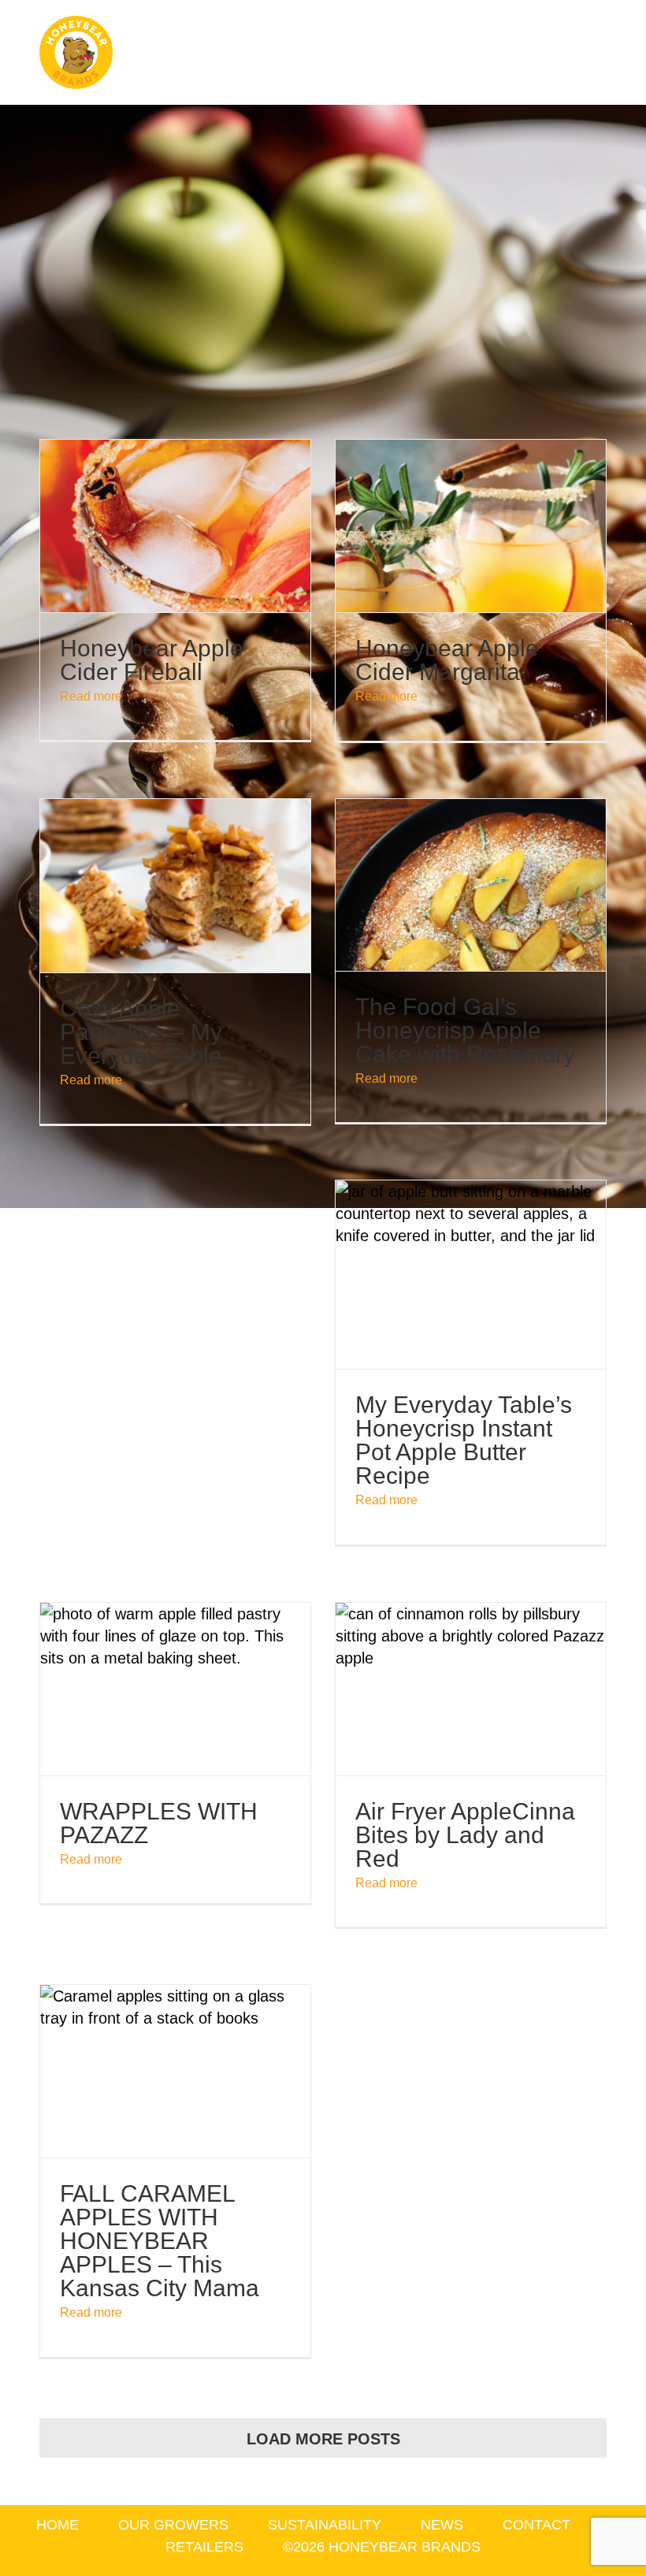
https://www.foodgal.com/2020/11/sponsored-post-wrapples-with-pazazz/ (175, 1689)
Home (58, 2525)
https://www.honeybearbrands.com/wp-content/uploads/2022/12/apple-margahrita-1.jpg (470, 526)
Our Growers (173, 2525)
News (442, 2525)
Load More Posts (323, 2439)
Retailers (204, 2547)
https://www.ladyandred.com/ (470, 1689)
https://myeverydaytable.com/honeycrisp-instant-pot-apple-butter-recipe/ (470, 1275)
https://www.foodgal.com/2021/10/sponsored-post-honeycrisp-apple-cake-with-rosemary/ (470, 885)
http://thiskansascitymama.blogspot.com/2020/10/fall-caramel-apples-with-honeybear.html (175, 2072)
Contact (536, 2525)
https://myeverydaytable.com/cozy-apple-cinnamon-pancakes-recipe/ (175, 886)
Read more (91, 696)
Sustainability (325, 2525)
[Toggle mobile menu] (616, 48)
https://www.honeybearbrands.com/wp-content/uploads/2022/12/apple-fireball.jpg (175, 526)
